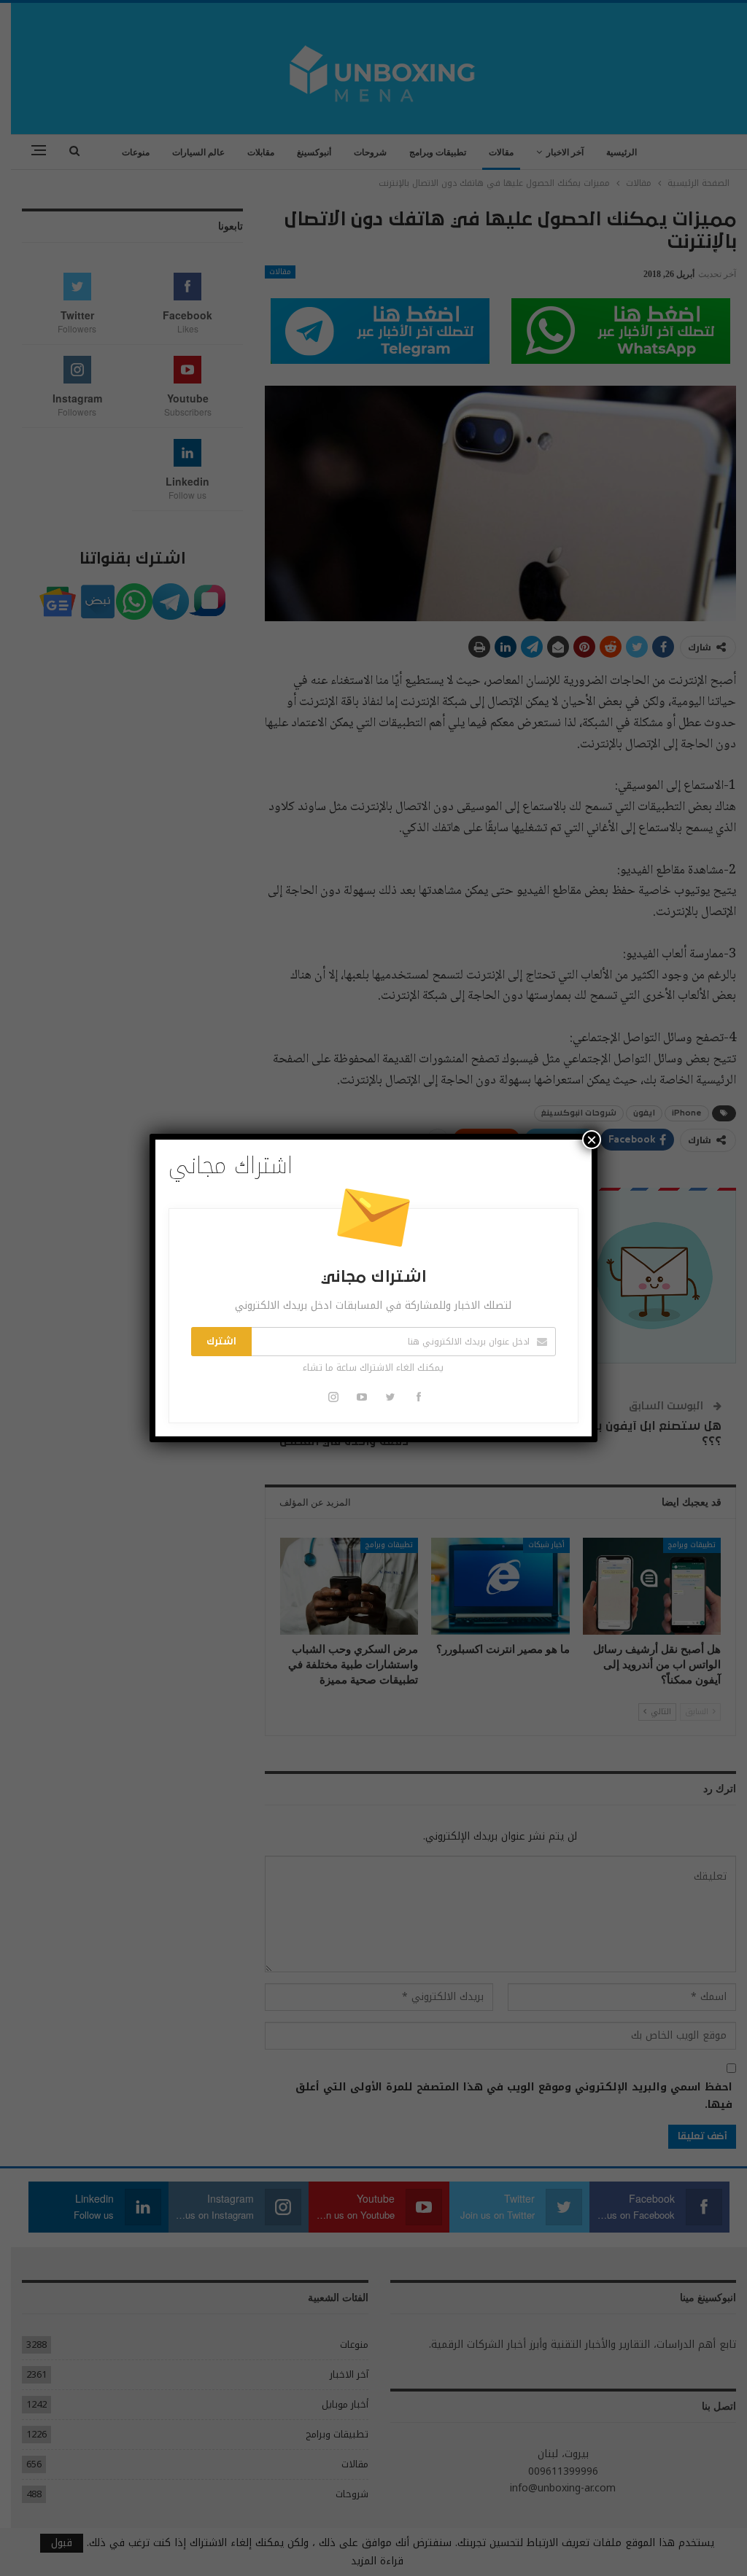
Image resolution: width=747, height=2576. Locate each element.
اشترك (221, 1342)
